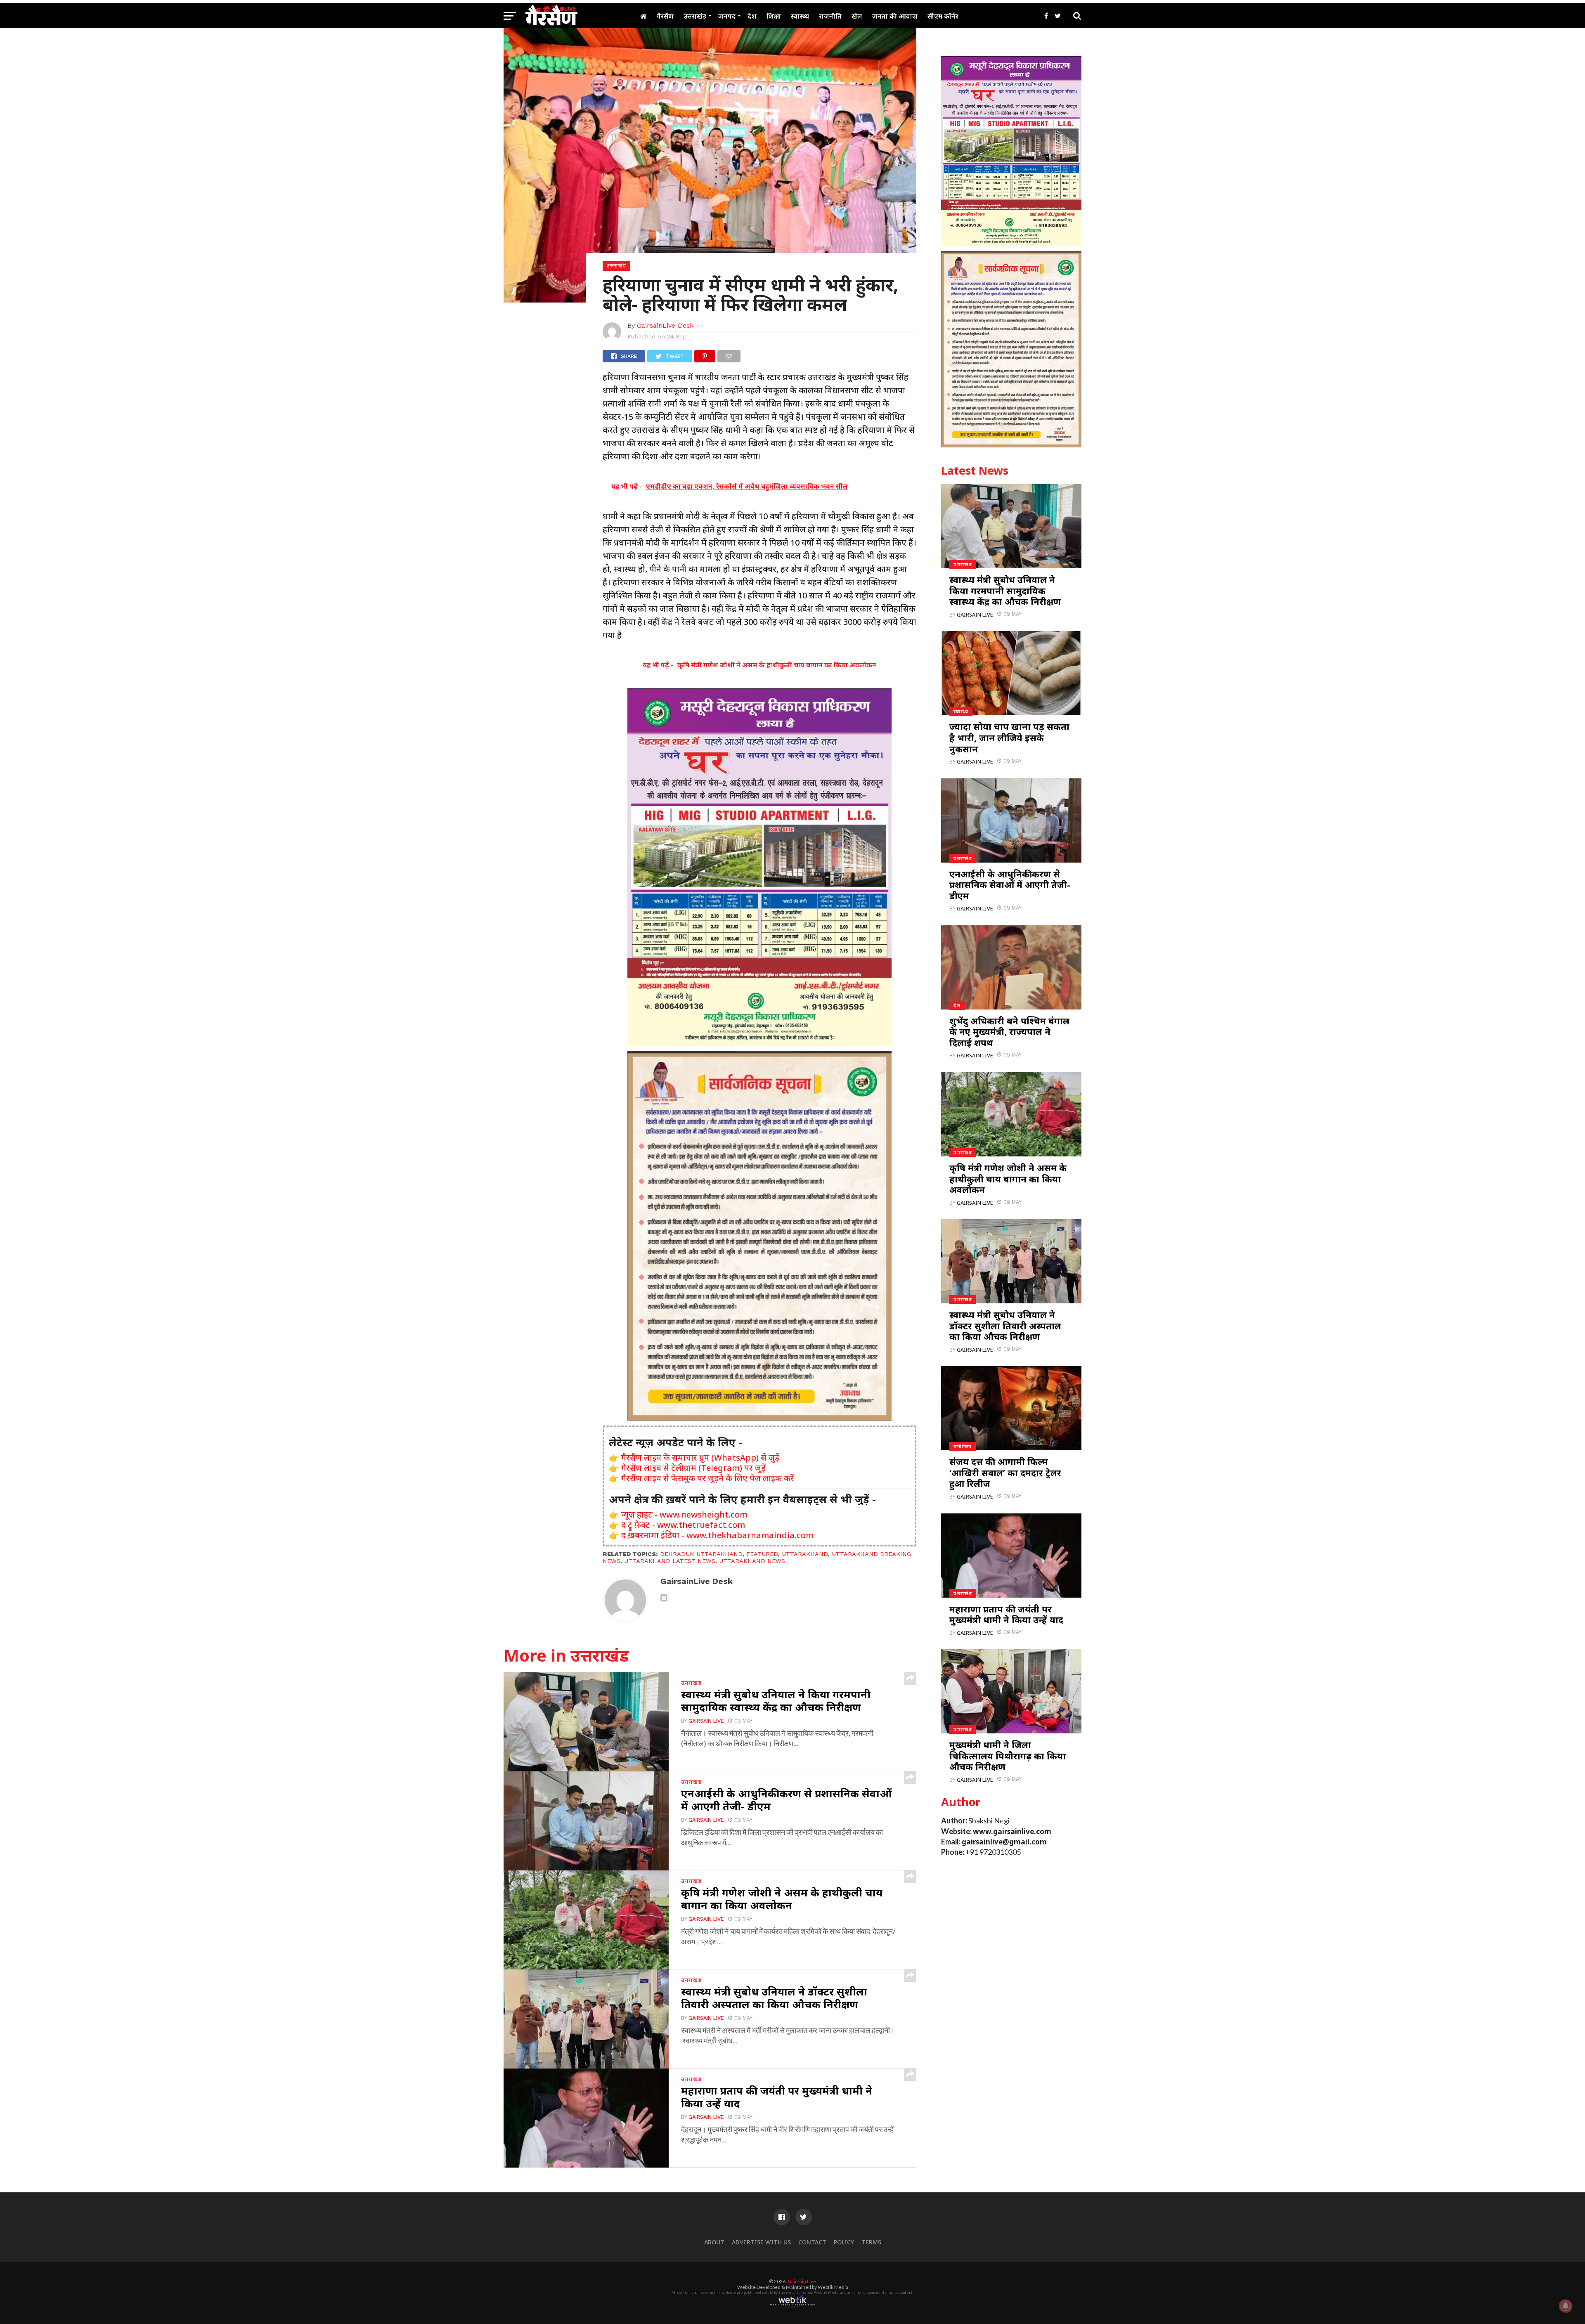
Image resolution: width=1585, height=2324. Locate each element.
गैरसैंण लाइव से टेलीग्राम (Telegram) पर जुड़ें (693, 1468)
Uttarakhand (805, 1554)
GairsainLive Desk (665, 325)
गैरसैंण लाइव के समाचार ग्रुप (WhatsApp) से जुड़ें (700, 1458)
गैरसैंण (665, 16)
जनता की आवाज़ (895, 16)
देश (752, 16)
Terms (871, 2242)
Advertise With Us (761, 2242)
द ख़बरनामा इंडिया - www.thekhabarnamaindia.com (717, 1535)
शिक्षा (774, 16)
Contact (812, 2242)
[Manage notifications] (1566, 2306)
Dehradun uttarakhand (701, 1554)
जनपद (727, 16)
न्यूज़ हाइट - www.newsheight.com (684, 1514)
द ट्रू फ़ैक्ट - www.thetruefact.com (683, 1525)
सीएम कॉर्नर (943, 16)
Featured (762, 1554)
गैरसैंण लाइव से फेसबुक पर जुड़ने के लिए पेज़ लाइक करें (708, 1478)
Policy (844, 2242)
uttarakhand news (752, 1561)
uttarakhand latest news (670, 1561)
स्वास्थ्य (800, 16)
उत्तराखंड (695, 16)
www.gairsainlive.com (1012, 1831)
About (714, 2242)
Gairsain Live (706, 1721)
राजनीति (830, 16)
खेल (857, 16)
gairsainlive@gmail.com (1004, 1842)
